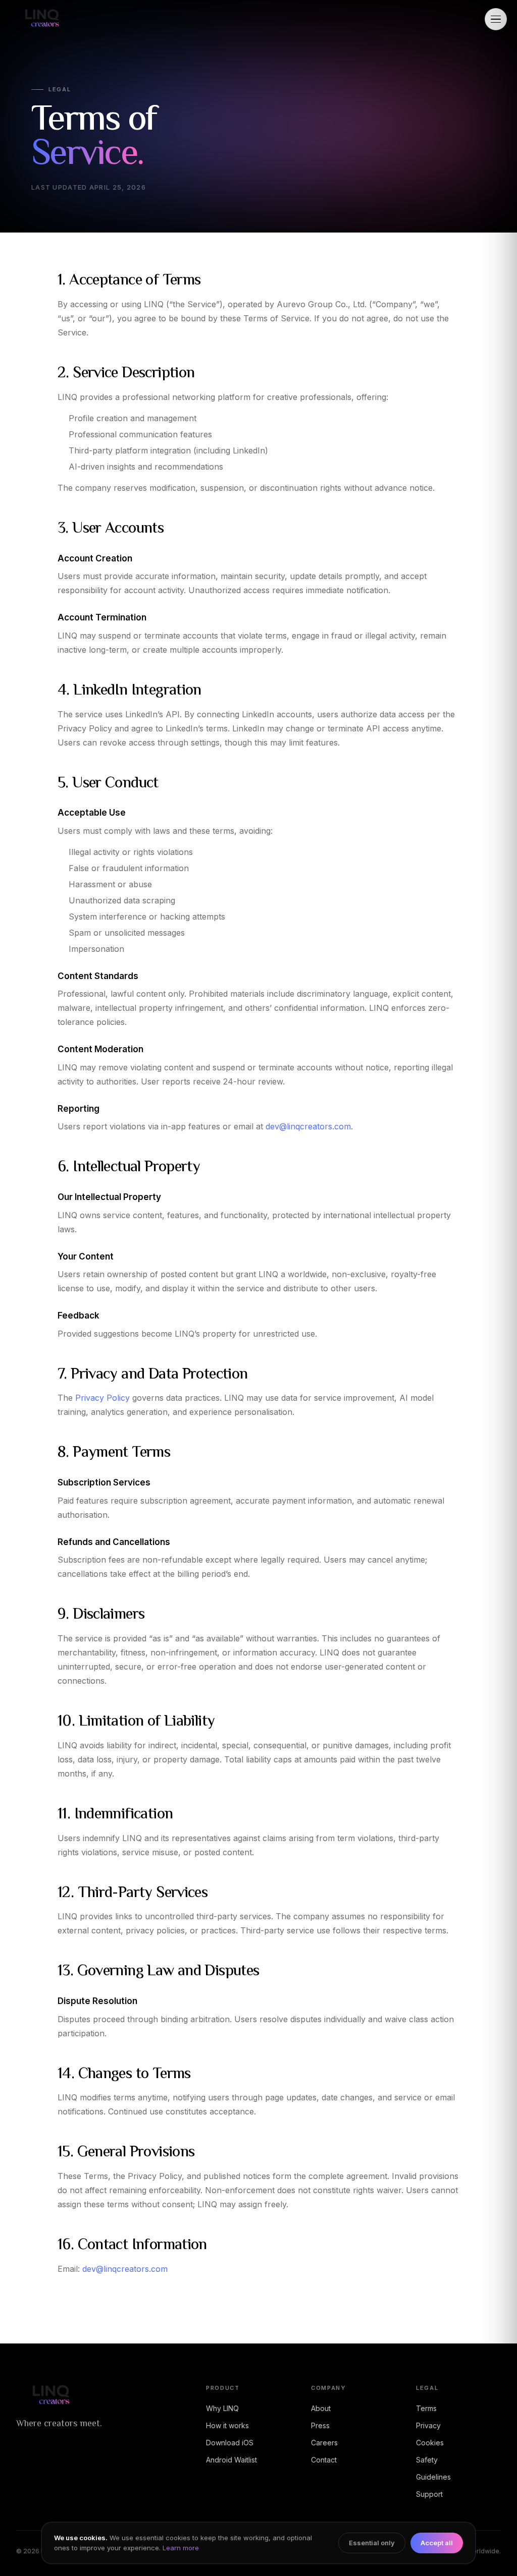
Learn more (181, 2548)
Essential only (372, 2543)
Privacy (428, 2425)
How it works (227, 2425)
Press (320, 2425)
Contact (324, 2460)
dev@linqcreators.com (308, 1126)
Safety (427, 2460)
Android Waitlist (231, 2460)
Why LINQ (222, 2408)
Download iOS (230, 2443)
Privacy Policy (102, 1398)
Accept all (437, 2543)
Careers (324, 2443)
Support (429, 2494)
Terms (426, 2408)
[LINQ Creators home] (41, 19)
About (321, 2408)
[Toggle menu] (496, 19)
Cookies (430, 2443)
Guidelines (433, 2477)
